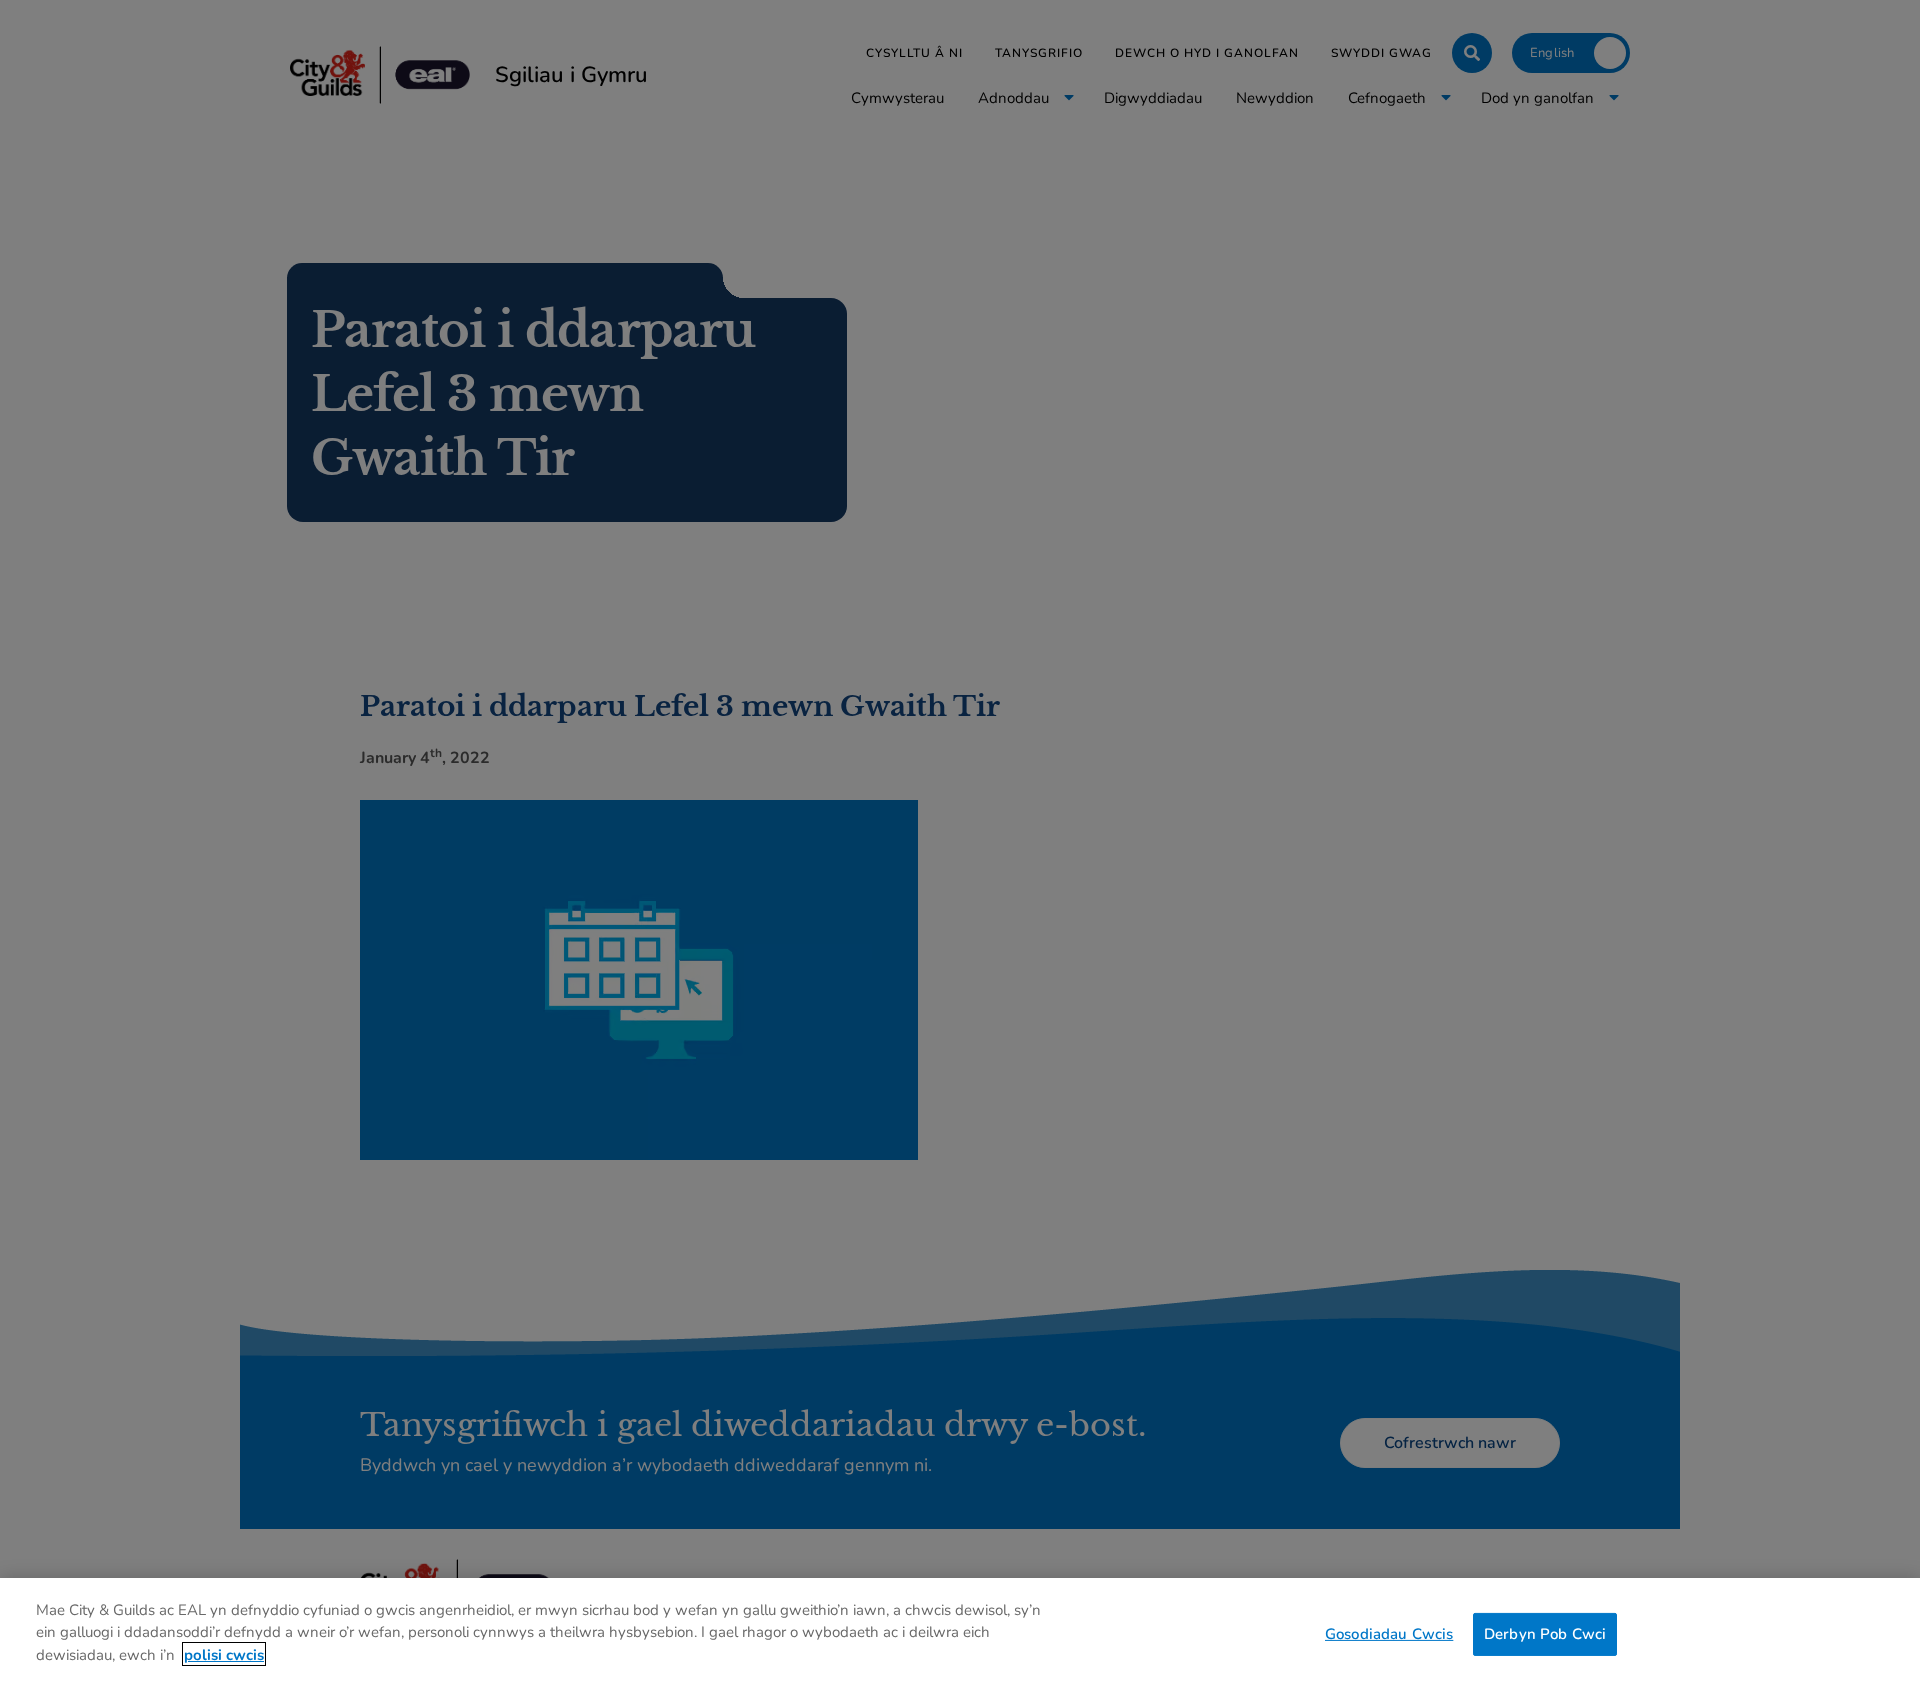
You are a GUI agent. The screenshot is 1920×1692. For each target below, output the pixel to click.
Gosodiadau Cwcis (1389, 1633)
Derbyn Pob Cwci (1545, 1633)
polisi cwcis (224, 1654)
